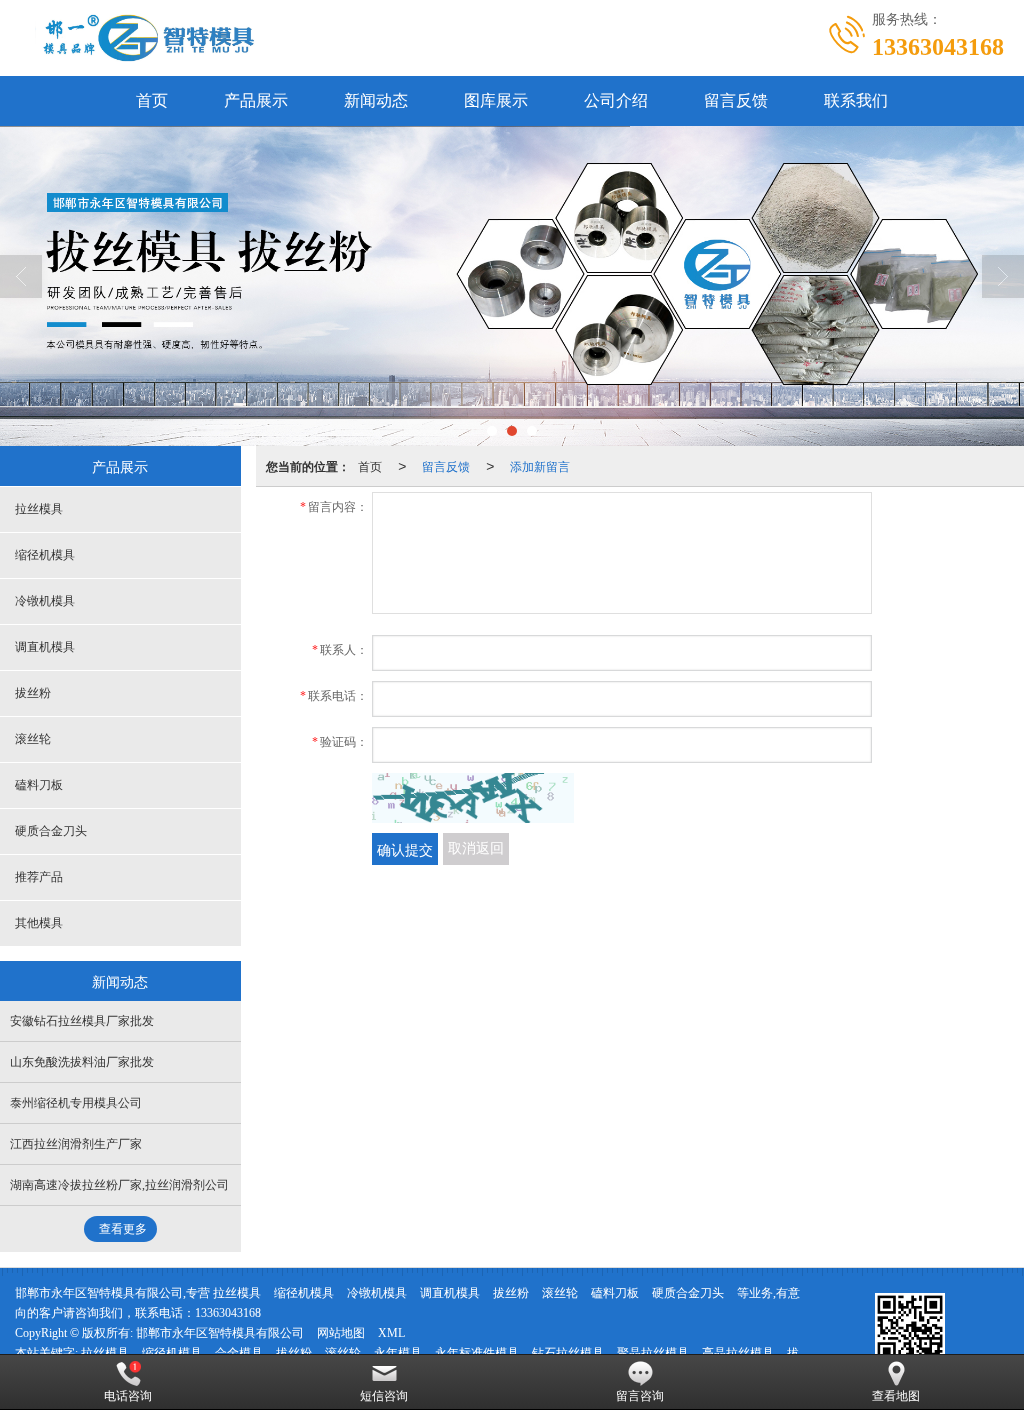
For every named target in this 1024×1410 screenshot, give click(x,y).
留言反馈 (736, 100)
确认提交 (405, 849)
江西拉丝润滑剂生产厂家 (76, 1144)
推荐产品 (39, 877)
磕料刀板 (39, 785)
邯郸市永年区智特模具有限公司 (220, 1333)
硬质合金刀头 (51, 831)
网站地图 (341, 1333)
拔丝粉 (33, 693)
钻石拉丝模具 (568, 1353)
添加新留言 (540, 465)
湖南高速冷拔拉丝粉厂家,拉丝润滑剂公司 (119, 1185)
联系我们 (856, 100)
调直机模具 (45, 647)
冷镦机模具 (45, 601)
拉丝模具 (39, 509)
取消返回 (476, 848)
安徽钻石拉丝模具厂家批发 (82, 1021)
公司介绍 (616, 100)
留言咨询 (640, 1396)
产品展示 (256, 100)
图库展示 (496, 100)
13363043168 (228, 1313)
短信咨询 (384, 1396)
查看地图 (896, 1396)
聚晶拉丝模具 (653, 1353)
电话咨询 (128, 1396)
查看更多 (123, 1229)
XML (391, 1333)
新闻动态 (376, 100)
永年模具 (398, 1353)
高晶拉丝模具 (738, 1353)
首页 (152, 100)
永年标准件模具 (477, 1353)
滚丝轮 (33, 739)
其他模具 (39, 923)
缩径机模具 (45, 555)
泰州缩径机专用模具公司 (76, 1103)
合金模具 (239, 1353)
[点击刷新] (473, 798)
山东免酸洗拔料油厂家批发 (82, 1062)
